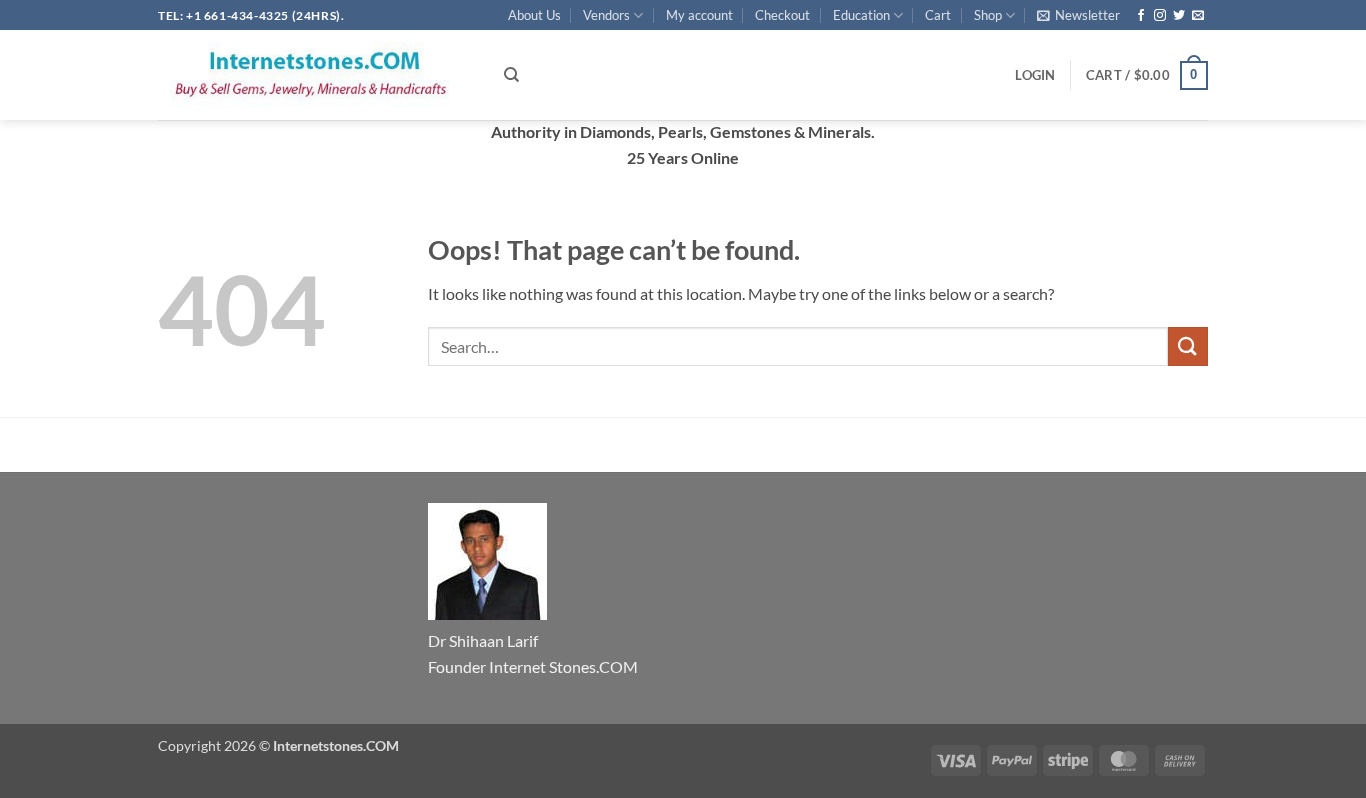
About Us (534, 15)
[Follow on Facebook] (1141, 16)
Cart (938, 15)
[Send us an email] (1198, 16)
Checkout (782, 15)
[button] (1078, 15)
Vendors (606, 15)
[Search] (511, 75)
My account (699, 15)
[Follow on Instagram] (1160, 16)
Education (861, 15)
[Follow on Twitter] (1179, 16)
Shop (988, 15)
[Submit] (1188, 346)
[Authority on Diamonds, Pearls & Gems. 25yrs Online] (316, 75)
